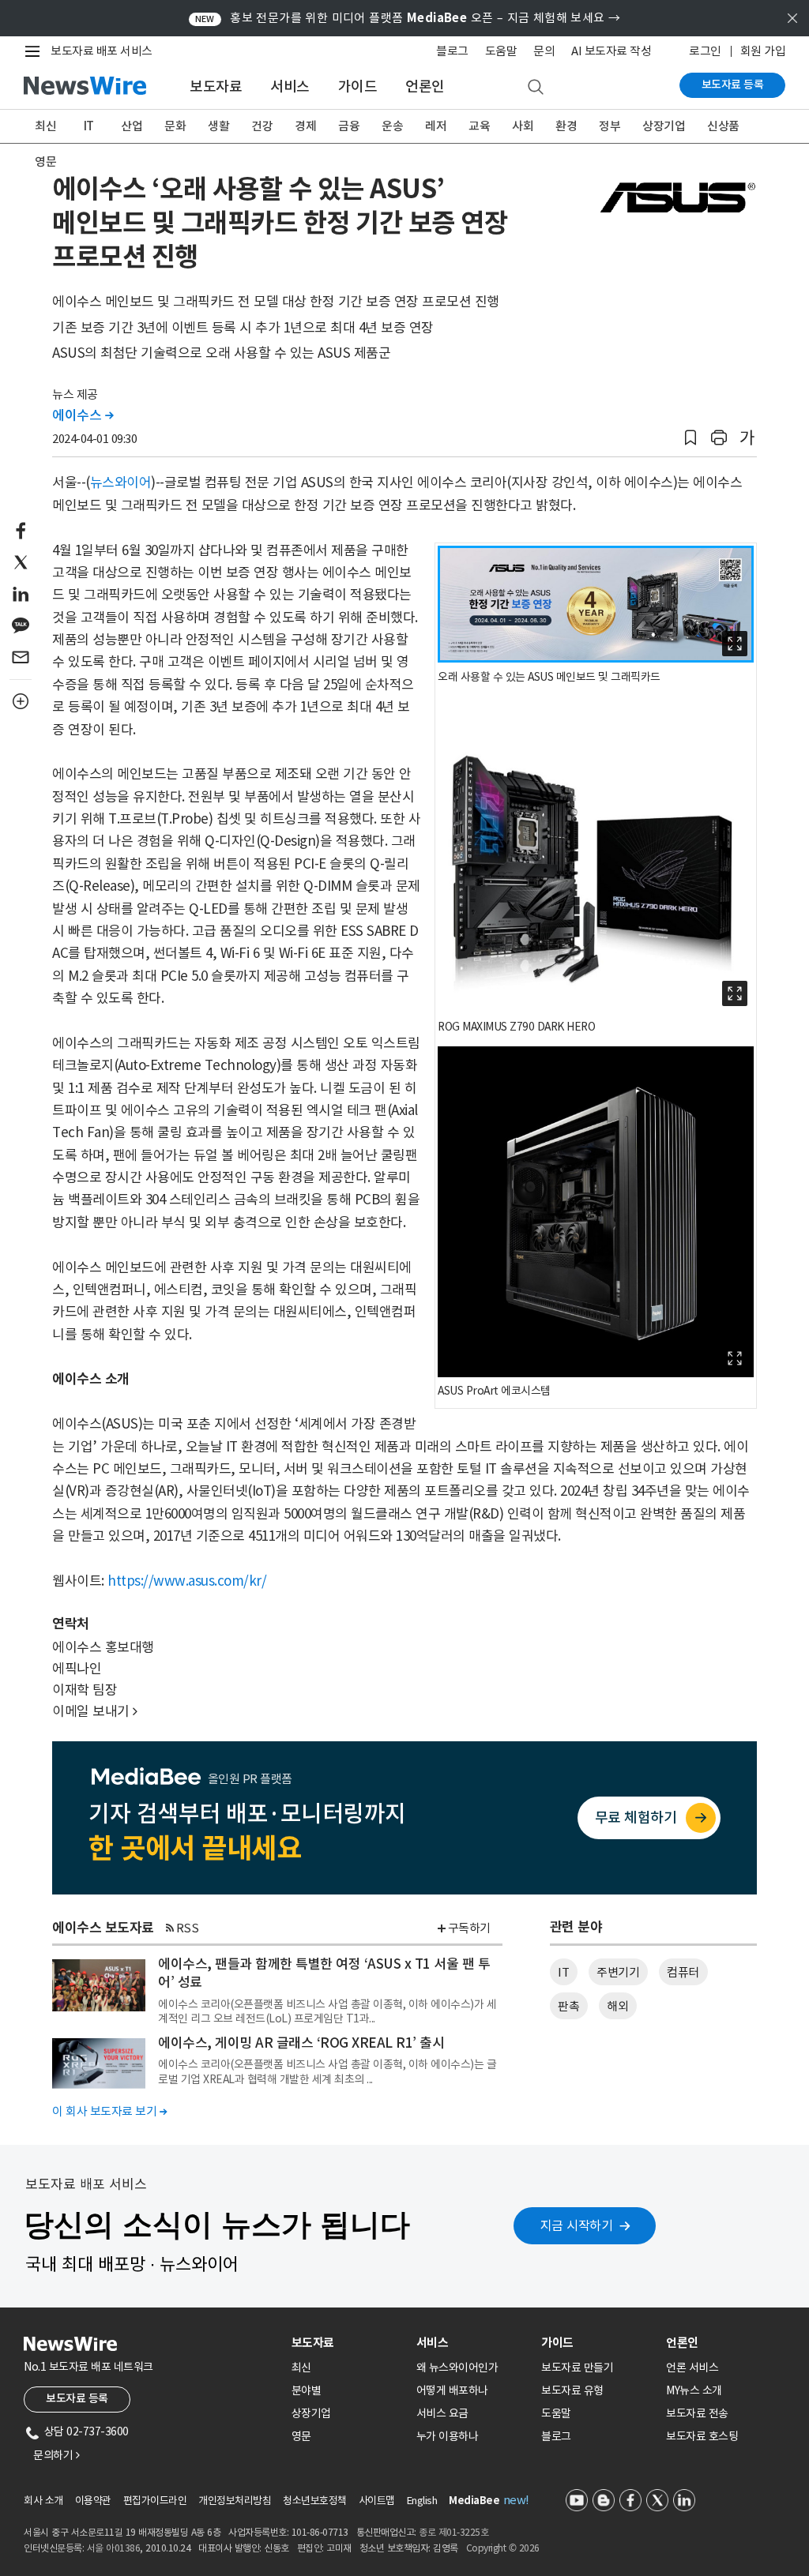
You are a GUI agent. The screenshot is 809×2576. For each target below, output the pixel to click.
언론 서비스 (692, 2368)
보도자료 (216, 86)
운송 (392, 126)
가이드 (358, 86)
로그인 (705, 51)
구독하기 (469, 1928)
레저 (436, 126)
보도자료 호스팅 (702, 2436)
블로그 (452, 51)
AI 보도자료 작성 (611, 51)
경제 (305, 126)
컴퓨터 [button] (683, 1972)
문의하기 (56, 2455)
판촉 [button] (568, 2006)
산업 (132, 126)
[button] (690, 438)
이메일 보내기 (95, 1711)
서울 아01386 (114, 2548)
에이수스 (83, 415)
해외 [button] (617, 2006)
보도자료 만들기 (577, 2368)
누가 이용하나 (448, 2436)
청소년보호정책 (315, 2501)
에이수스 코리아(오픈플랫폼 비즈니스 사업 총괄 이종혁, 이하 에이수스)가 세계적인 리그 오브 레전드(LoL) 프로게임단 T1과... (327, 2011)
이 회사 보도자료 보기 (109, 2111)
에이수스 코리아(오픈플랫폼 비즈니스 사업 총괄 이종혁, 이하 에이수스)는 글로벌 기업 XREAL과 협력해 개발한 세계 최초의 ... (327, 2071)
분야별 (307, 2390)
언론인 (425, 86)
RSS (188, 1928)
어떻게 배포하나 (452, 2390)
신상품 (723, 126)
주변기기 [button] (618, 1972)
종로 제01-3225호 (453, 2532)
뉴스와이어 (121, 483)
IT (89, 126)
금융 (349, 126)
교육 (479, 126)
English (422, 2501)
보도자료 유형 (572, 2390)
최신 (45, 126)
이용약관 (93, 2501)
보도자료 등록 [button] (77, 2398)
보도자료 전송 (697, 2413)
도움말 (501, 51)
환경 (566, 126)
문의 (544, 51)
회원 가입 (763, 51)
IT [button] (563, 1972)
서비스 (290, 86)
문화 (175, 126)
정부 (610, 126)
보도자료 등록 (733, 84)
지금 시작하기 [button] (577, 2225)
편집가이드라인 (155, 2501)
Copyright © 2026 (503, 2548)
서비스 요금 (442, 2413)
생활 (218, 126)
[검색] (536, 88)
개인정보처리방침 (235, 2501)
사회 (523, 126)
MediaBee (474, 2501)
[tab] (348, 2343)
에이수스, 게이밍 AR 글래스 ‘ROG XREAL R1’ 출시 (301, 2043)
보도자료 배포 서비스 (102, 51)
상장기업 (664, 126)
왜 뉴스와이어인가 (457, 2368)
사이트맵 (377, 2501)
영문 (45, 161)
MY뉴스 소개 (694, 2390)
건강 (262, 126)
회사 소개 (43, 2501)
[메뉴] (36, 51)
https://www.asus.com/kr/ (187, 1581)
